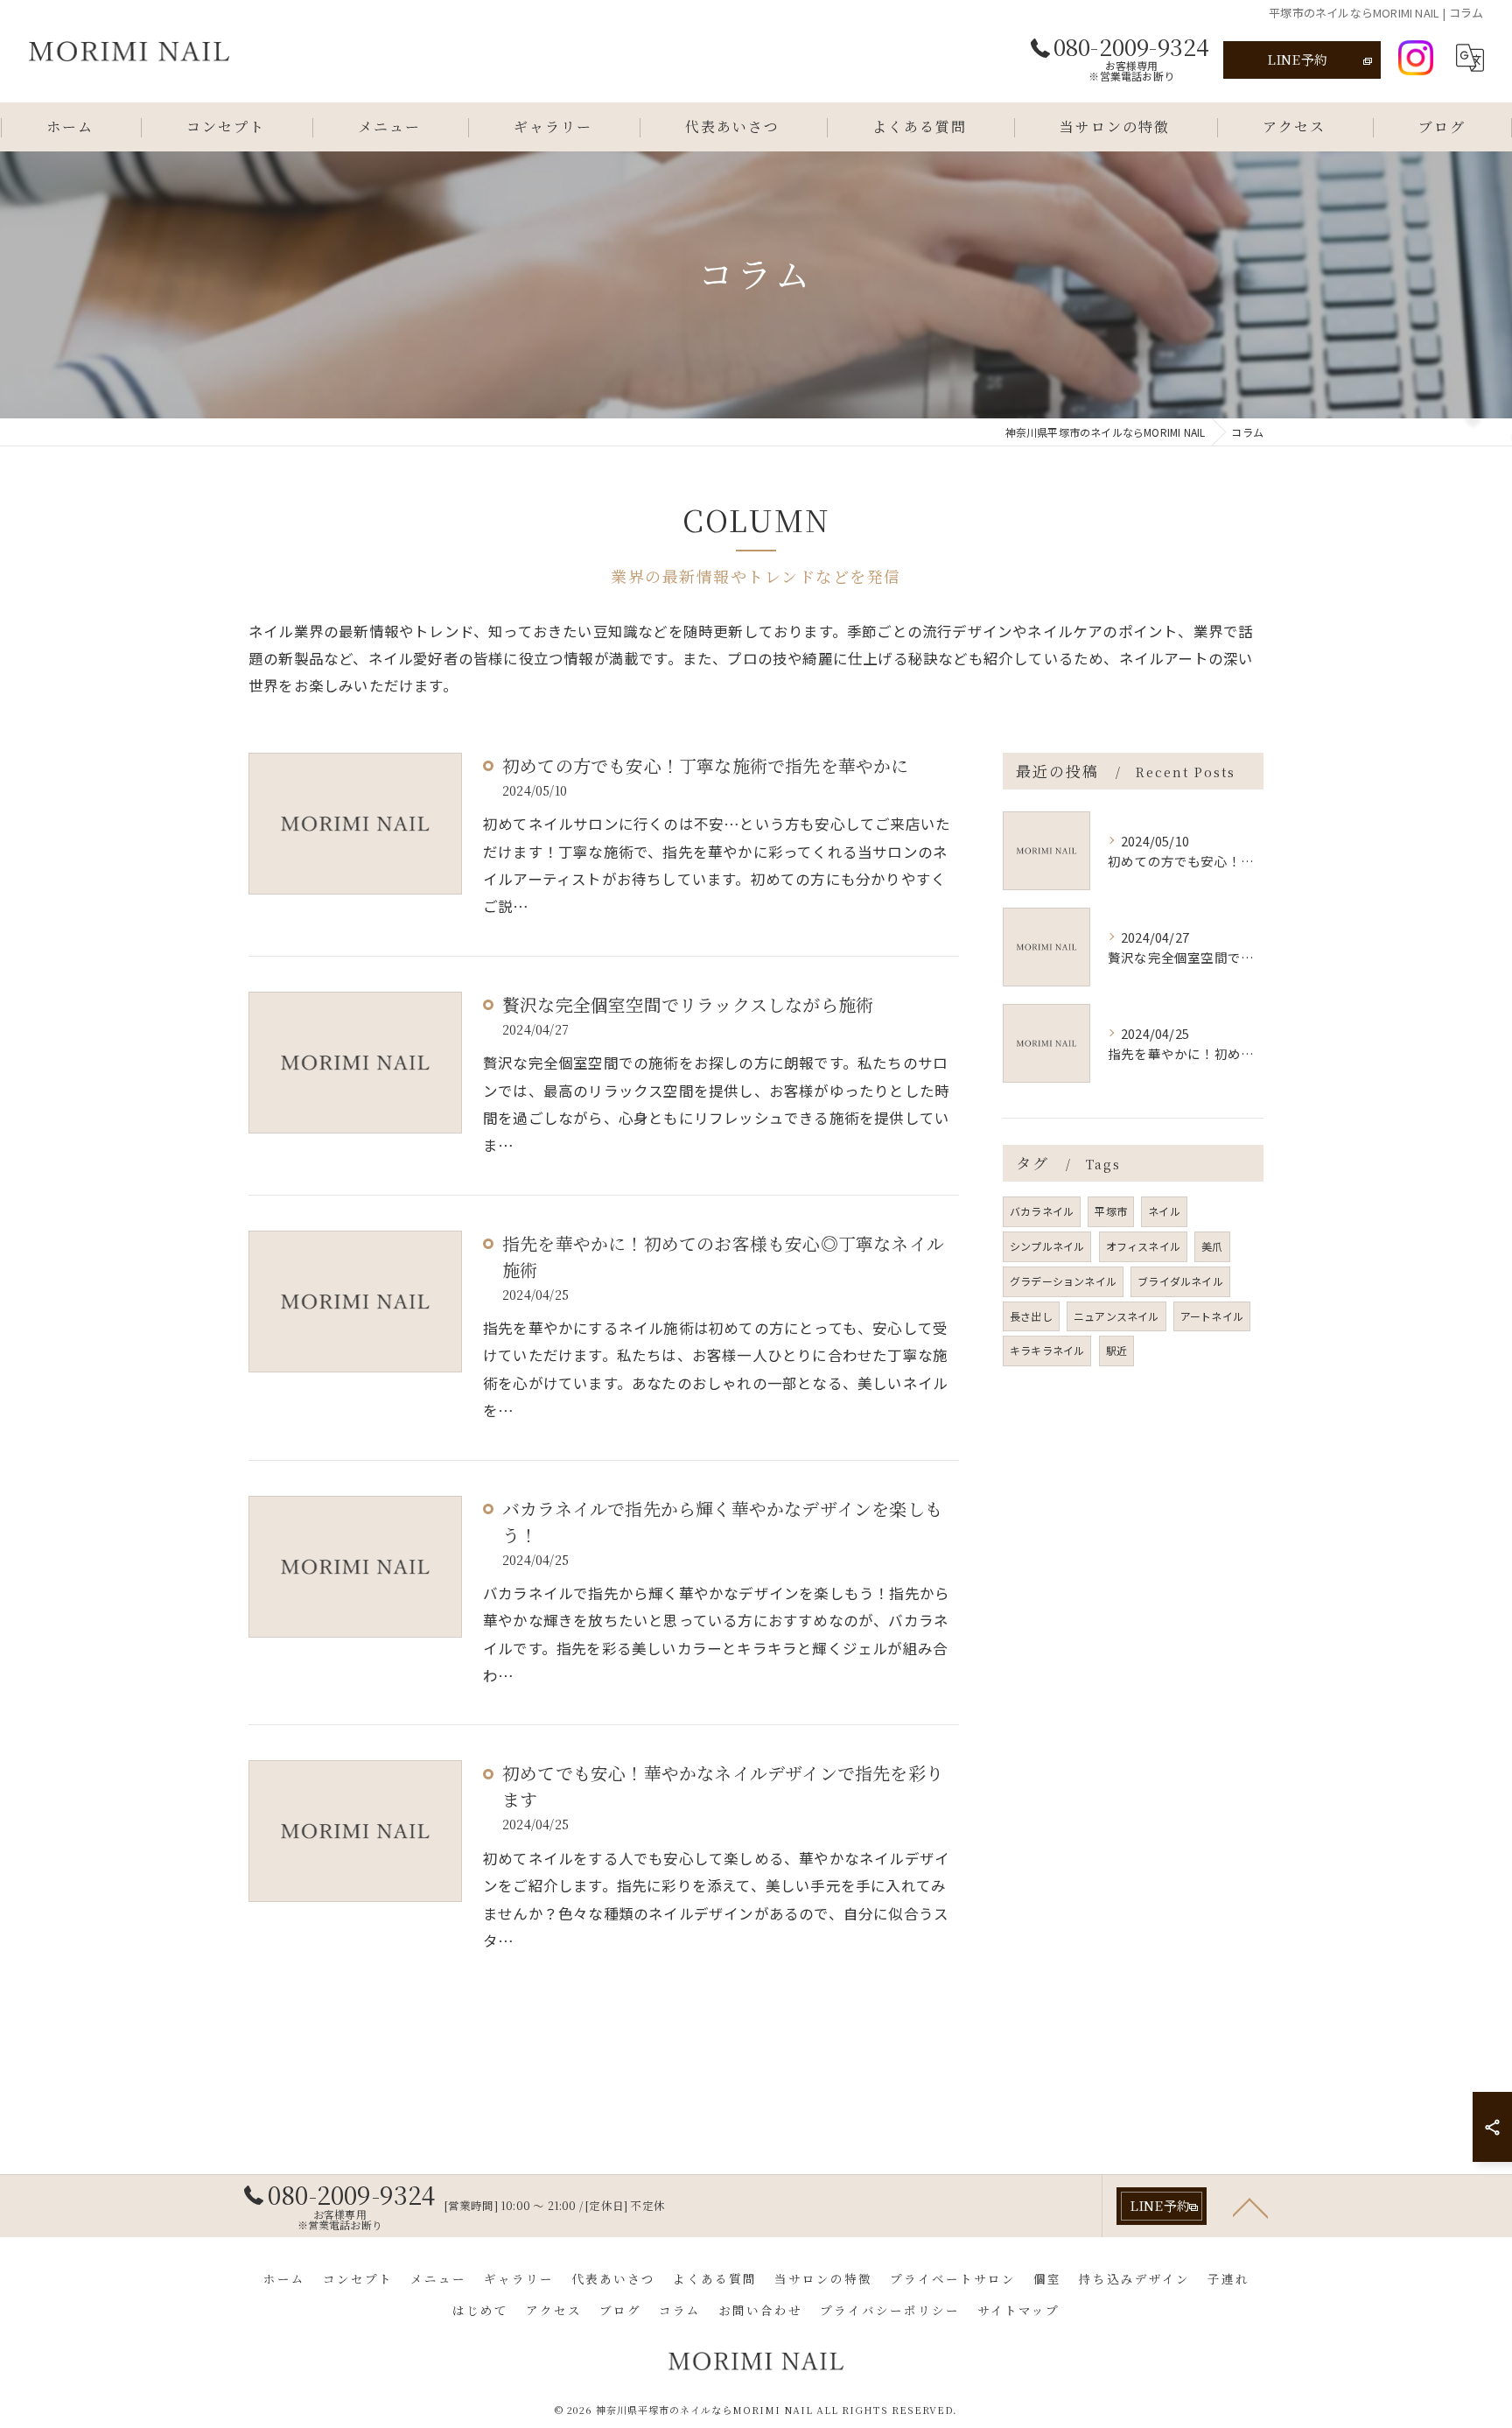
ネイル (1164, 1211)
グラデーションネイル (1063, 1281)
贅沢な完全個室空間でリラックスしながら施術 (688, 1004)
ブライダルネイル (1180, 1281)
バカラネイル (1042, 1211)
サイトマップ (1018, 2310)
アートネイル (1212, 1316)
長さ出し (1031, 1316)
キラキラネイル (1047, 1350)
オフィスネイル (1143, 1246)
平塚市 (1111, 1211)
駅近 (1116, 1350)
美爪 (1212, 1246)
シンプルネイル (1047, 1246)
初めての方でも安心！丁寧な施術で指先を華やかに (706, 765)
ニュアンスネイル (1116, 1316)
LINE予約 (1297, 59)
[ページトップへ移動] (1250, 2207)
